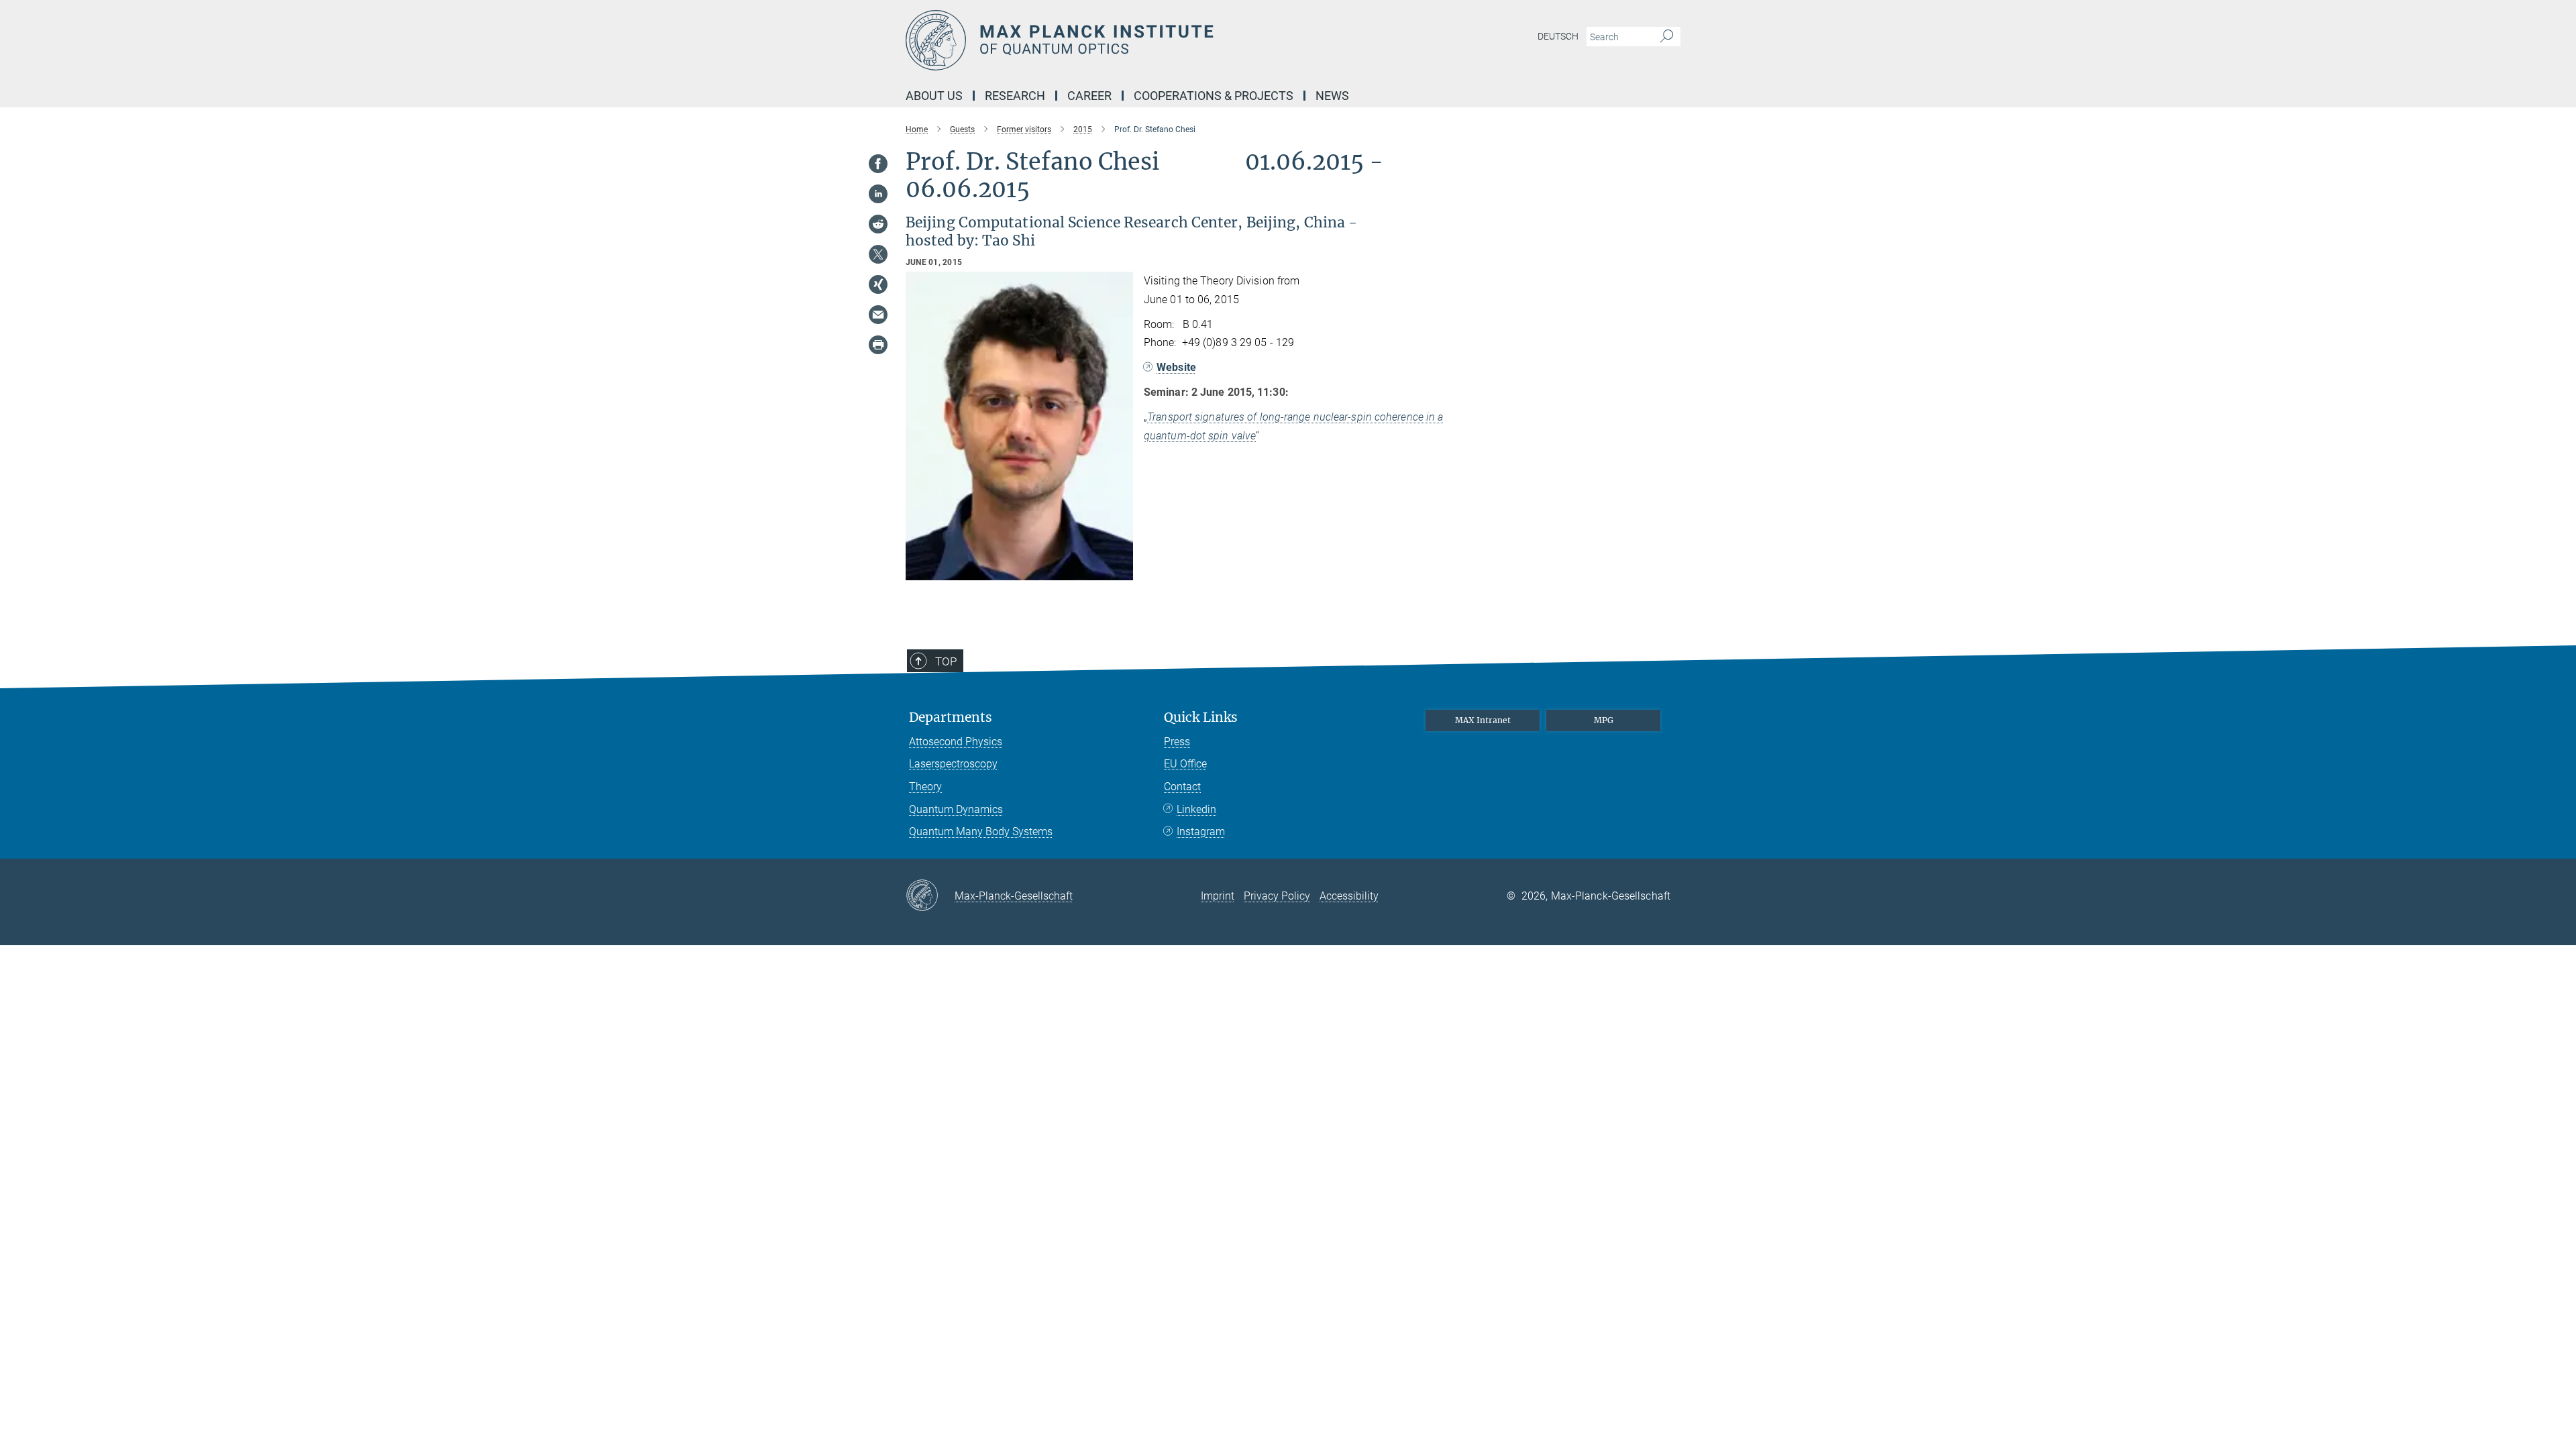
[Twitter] (878, 254)
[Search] (1667, 37)
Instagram (1201, 831)
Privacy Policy (1277, 896)
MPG (1604, 720)
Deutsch (1558, 36)
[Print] (878, 345)
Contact (1182, 787)
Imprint (1218, 896)
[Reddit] (878, 224)
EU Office (1185, 764)
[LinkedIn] (878, 194)
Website (1176, 367)
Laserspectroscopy (953, 764)
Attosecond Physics (956, 742)
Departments (951, 717)
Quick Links (1201, 717)
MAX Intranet (1483, 720)
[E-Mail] (878, 315)
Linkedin (1196, 809)
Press (1177, 742)
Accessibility (1349, 896)
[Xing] (878, 284)
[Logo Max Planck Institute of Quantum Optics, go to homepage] (1157, 40)
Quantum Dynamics (956, 809)
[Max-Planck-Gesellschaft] (930, 896)
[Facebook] (878, 164)
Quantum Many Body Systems (981, 831)
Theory (925, 787)
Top (946, 661)
